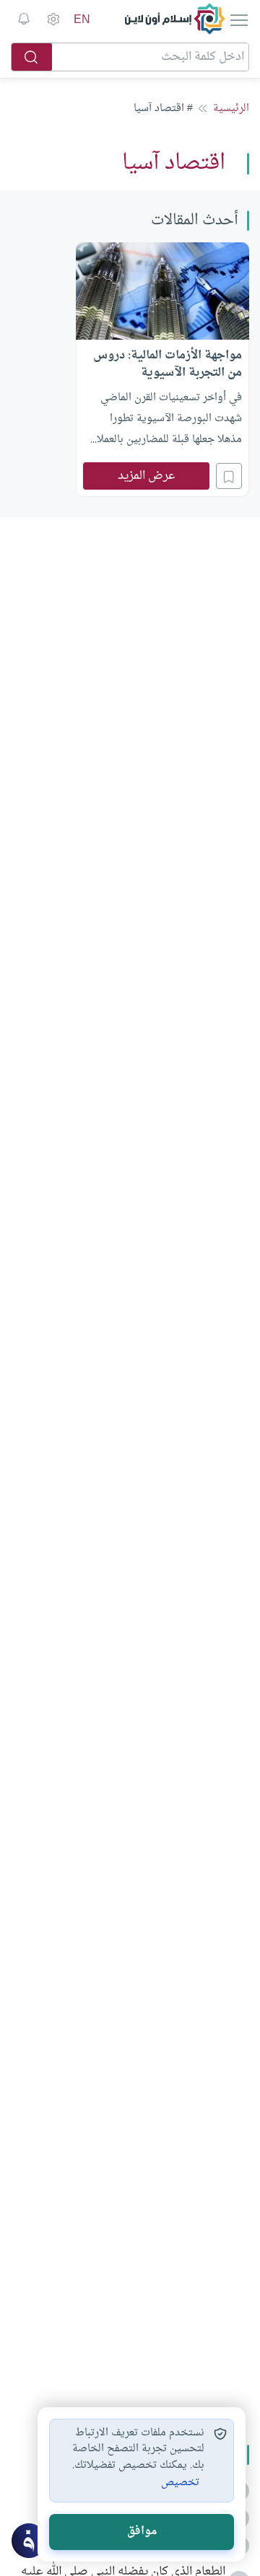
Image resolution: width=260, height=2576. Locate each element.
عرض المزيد (147, 476)
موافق (142, 2532)
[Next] (15, 368)
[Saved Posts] (24, 19)
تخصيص (180, 2483)
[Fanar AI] (29, 2541)
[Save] (229, 476)
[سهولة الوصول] (53, 19)
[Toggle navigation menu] (238, 19)
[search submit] (32, 57)
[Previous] (245, 368)
